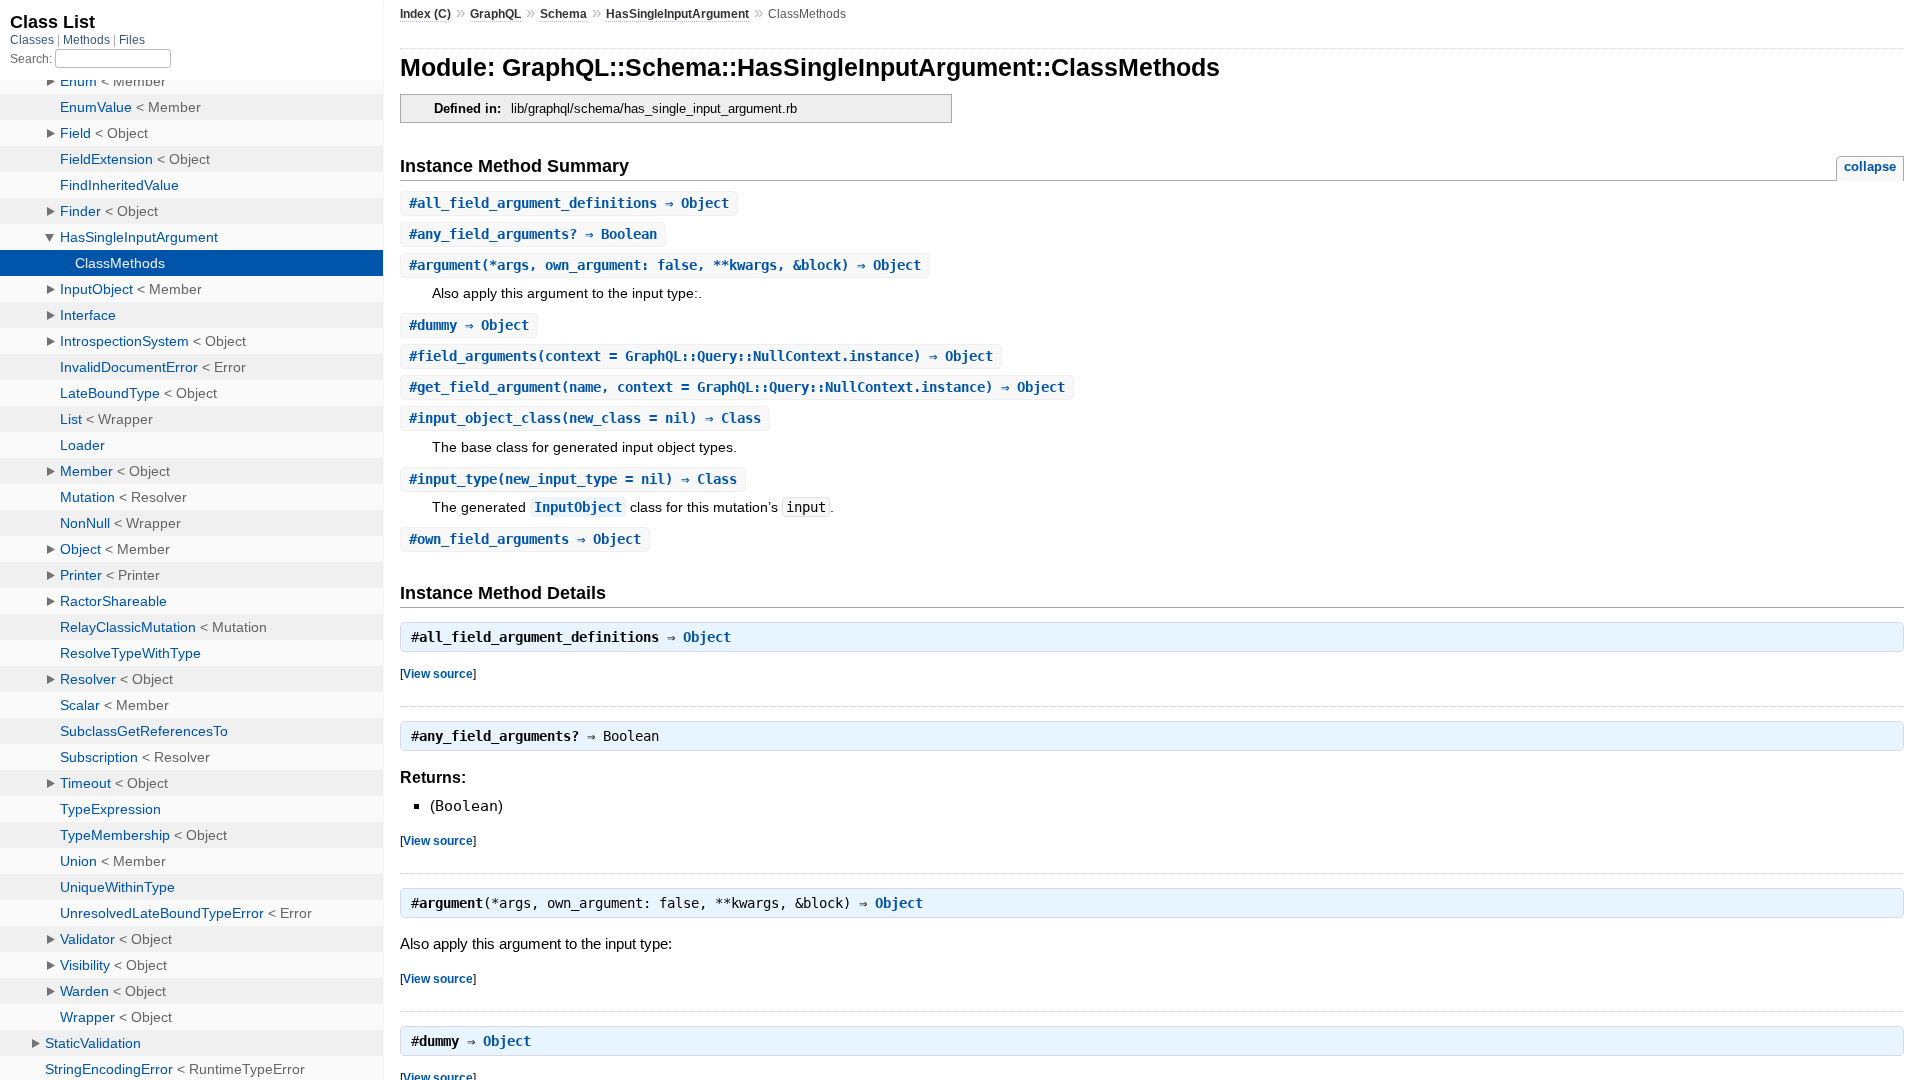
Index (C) (425, 14)
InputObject (578, 507)
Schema (563, 14)
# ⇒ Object (569, 203)
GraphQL (495, 14)
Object (707, 637)
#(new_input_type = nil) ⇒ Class (573, 479)
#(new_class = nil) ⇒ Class (585, 418)
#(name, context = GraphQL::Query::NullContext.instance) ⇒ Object (737, 387)
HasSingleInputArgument (677, 14)
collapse (1870, 166)
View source (438, 673)
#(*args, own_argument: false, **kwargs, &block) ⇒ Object (665, 265)
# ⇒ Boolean (533, 234)
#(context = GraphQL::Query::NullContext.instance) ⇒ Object (701, 356)
